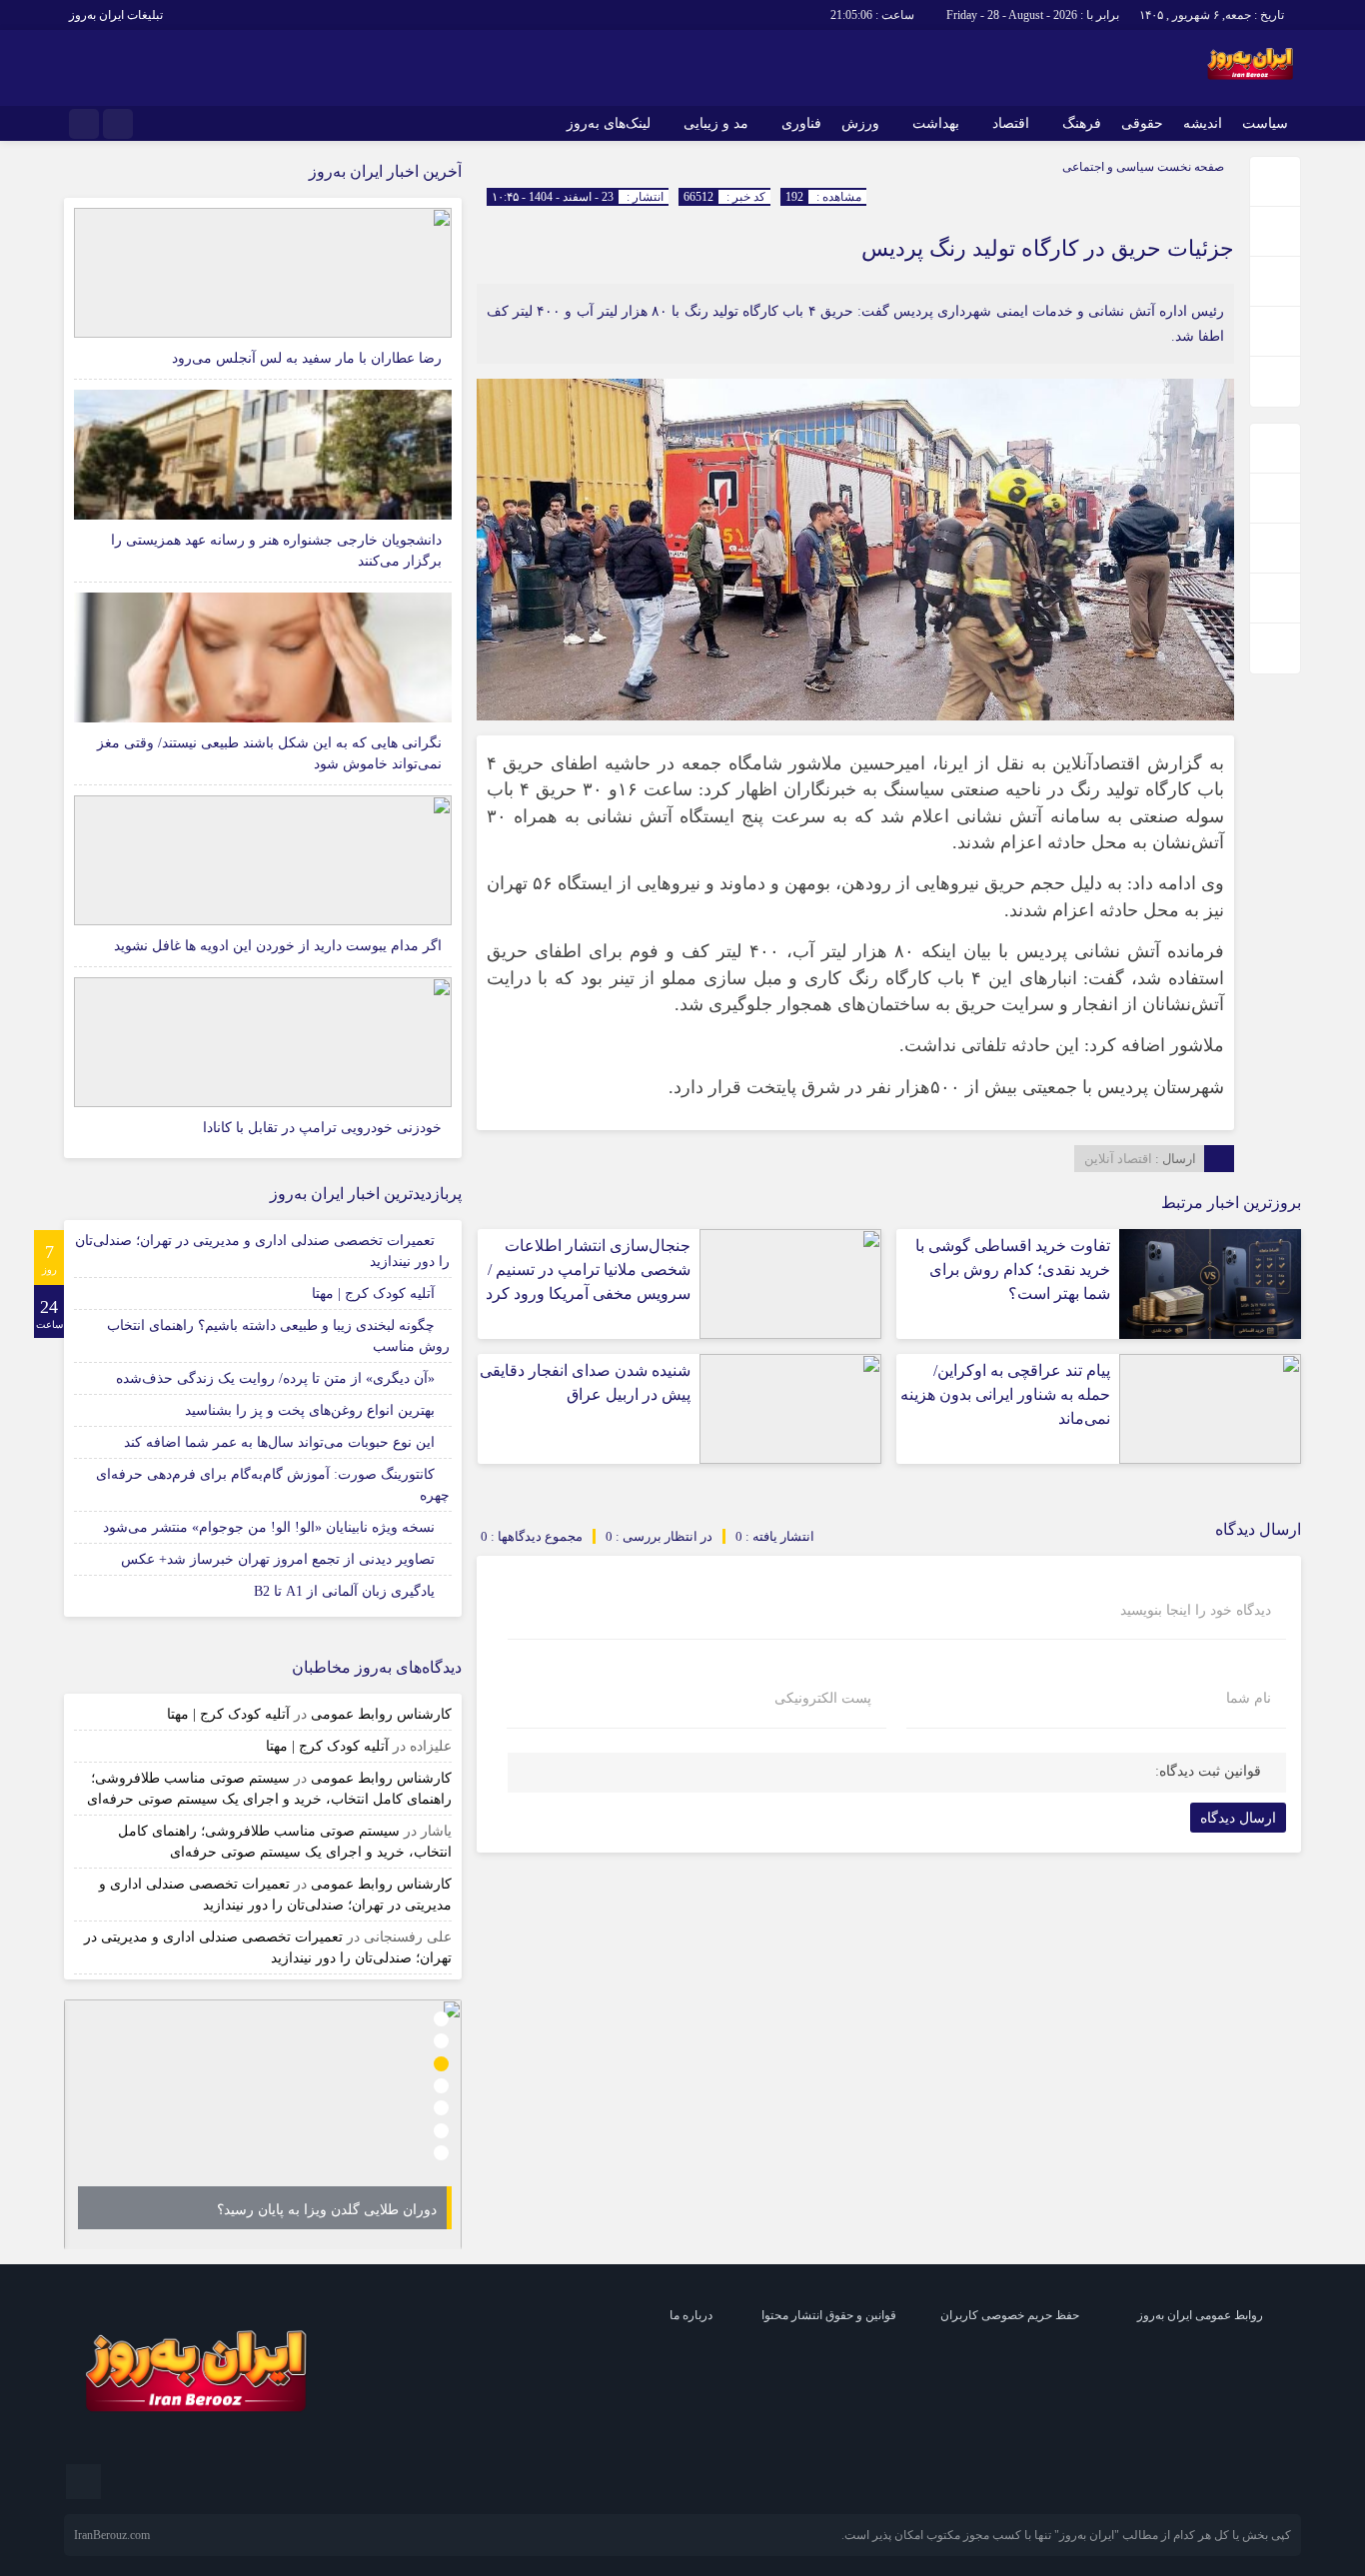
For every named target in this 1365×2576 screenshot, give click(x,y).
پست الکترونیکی (823, 1699)
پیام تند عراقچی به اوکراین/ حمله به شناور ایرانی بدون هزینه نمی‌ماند (1005, 1394)
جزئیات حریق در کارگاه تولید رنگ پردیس (1048, 248)
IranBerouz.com (112, 2535)
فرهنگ (1082, 123)
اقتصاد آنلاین (1118, 1159)
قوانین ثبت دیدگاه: (1208, 1771)
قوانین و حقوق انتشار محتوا (829, 2315)
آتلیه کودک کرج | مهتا (373, 1293)
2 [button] (441, 2041)
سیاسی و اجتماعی (1108, 167)
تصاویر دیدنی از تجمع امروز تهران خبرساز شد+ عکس (278, 1559)
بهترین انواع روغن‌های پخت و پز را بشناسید (310, 1410)
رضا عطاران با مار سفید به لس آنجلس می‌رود (307, 358)
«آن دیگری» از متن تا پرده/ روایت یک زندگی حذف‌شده (275, 1378)
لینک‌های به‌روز (609, 123)
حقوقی (1142, 123)
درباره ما (691, 2315)
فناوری (801, 123)
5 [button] (441, 2109)
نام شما (1249, 1699)
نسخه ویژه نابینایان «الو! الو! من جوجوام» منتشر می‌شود (269, 1527)
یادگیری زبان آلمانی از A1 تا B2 (344, 1591)
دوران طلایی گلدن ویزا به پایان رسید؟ (327, 2210)
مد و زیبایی (716, 123)
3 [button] (441, 2064)
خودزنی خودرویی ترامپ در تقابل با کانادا (322, 1128)
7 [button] (441, 2154)
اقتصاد (1011, 123)
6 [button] (441, 2131)
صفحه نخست (1189, 167)
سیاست (1265, 123)
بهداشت (936, 123)
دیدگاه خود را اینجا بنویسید (1196, 1611)
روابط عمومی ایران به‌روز (1200, 2315)
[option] (263, 2124)
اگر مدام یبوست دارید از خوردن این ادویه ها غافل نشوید (278, 946)
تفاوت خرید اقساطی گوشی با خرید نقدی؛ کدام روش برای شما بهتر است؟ (1013, 1270)
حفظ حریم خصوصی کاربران (1010, 2315)
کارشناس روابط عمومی (381, 1714)
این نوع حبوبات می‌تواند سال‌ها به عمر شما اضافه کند (279, 1442)
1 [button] (441, 2019)
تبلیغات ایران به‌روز (116, 15)
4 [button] (441, 2086)
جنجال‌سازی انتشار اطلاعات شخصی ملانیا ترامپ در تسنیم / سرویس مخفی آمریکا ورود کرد (588, 1270)
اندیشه (1203, 123)
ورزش (860, 123)
